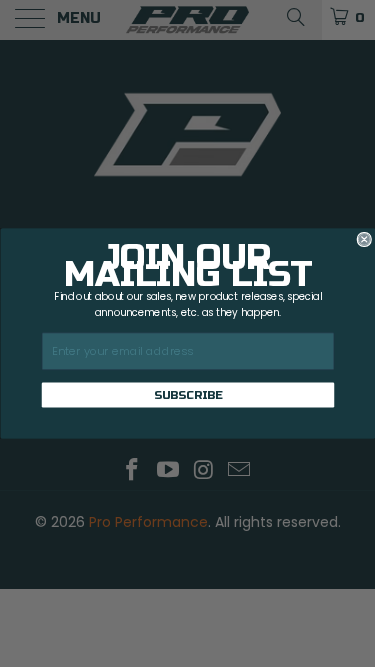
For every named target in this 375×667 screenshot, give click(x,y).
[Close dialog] (364, 239)
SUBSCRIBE (187, 395)
